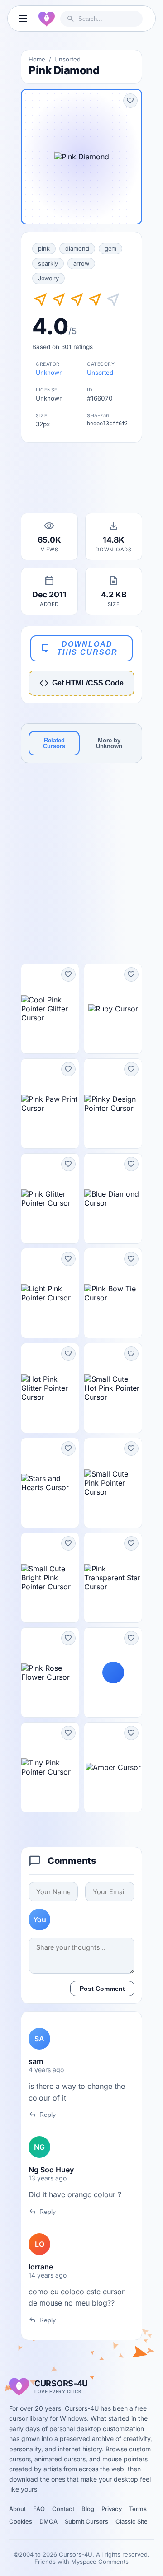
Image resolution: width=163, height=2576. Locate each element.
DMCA (48, 2521)
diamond (77, 249)
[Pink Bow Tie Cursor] (113, 1293)
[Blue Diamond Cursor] (113, 1198)
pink (44, 249)
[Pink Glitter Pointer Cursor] (50, 1198)
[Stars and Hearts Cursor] (50, 1483)
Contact (63, 2509)
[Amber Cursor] (113, 1767)
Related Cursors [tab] (54, 743)
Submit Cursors (86, 2521)
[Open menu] (23, 19)
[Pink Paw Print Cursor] (50, 1104)
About (17, 2509)
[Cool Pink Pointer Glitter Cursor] (50, 1009)
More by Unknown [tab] (109, 743)
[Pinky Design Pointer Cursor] (113, 1104)
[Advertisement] (81, 480)
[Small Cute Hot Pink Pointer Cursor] (113, 1388)
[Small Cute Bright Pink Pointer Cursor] (50, 1578)
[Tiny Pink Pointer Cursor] (50, 1767)
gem (110, 249)
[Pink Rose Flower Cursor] (50, 1672)
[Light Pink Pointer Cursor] (50, 1293)
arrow (81, 263)
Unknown (49, 373)
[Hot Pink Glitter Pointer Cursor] (50, 1388)
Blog (88, 2509)
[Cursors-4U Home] (47, 19)
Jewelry (48, 278)
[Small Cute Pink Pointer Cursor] (113, 1483)
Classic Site (132, 2521)
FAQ (39, 2509)
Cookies (21, 2521)
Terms (138, 2509)
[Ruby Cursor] (113, 1009)
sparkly (48, 263)
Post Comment (102, 1989)
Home (37, 59)
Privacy (112, 2509)
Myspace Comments (100, 2562)
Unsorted (67, 59)
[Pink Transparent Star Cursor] (113, 1578)
